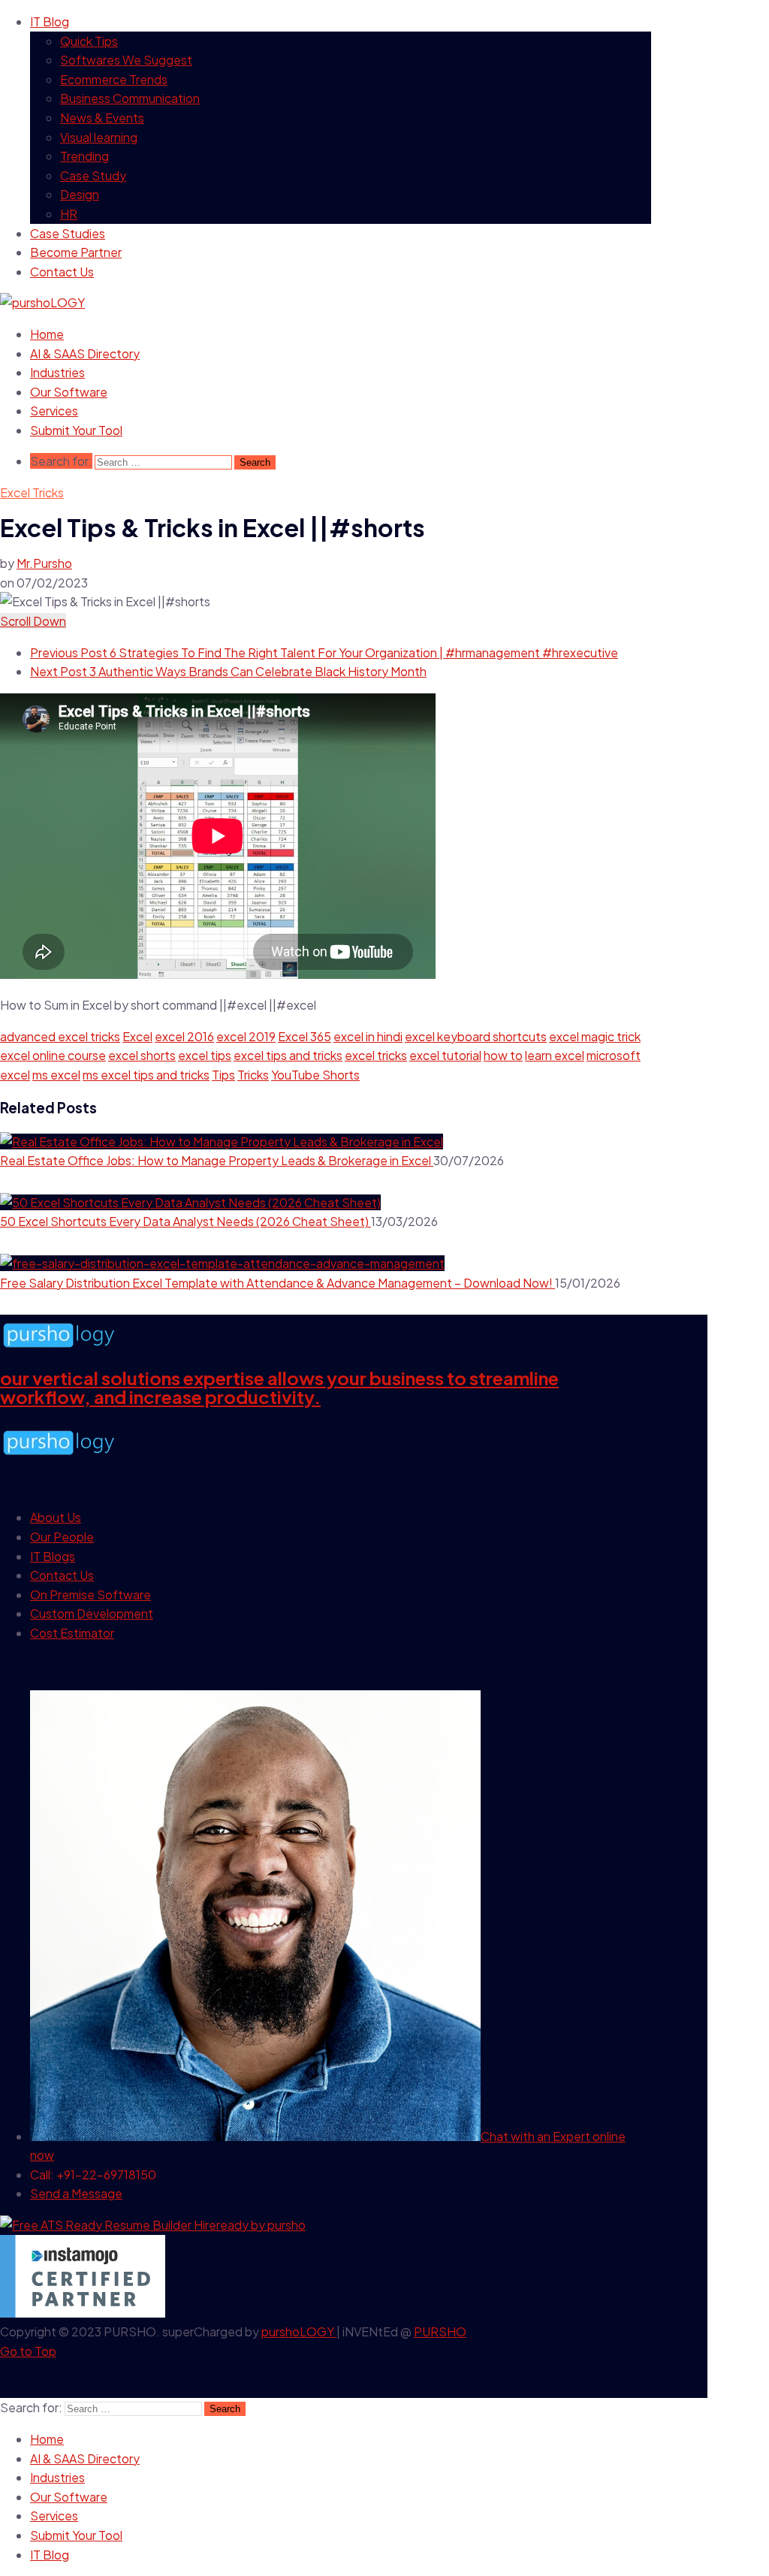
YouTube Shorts (315, 1075)
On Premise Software (90, 1595)
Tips (223, 1075)
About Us (56, 1517)
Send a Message (76, 2193)
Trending (84, 156)
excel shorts (142, 1055)
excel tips (205, 1055)
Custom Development (92, 1613)
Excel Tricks (32, 492)
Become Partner (76, 252)
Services (54, 411)
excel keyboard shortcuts (476, 1036)
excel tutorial (445, 1055)
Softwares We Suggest (126, 60)
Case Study (93, 175)
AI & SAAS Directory (85, 353)
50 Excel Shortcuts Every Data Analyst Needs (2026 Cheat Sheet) (185, 1221)
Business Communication (130, 98)
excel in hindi (368, 1036)
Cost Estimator (72, 1633)
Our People (62, 1537)
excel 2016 (184, 1036)
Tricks (253, 1075)
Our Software (69, 392)
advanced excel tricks (60, 1036)
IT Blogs (53, 1556)
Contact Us (62, 272)
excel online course (53, 1055)
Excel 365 (305, 1036)
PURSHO (440, 2331)
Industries (57, 372)
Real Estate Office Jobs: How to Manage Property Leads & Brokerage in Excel (217, 1160)
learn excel (555, 1055)
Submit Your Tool (76, 430)
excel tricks (376, 1055)
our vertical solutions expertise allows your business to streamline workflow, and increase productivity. (279, 1388)
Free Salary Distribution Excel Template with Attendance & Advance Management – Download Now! (277, 1283)
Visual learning (99, 137)
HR (69, 214)
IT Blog (50, 21)
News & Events (102, 118)
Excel (137, 1036)
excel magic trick (595, 1036)
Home (47, 334)
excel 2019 (246, 1036)
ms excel (56, 1075)
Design (80, 194)
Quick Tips (89, 41)
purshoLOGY (299, 2331)
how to (503, 1055)
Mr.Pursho (44, 563)
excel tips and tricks (288, 1055)
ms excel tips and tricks (146, 1075)
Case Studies (68, 233)
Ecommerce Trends (114, 79)
